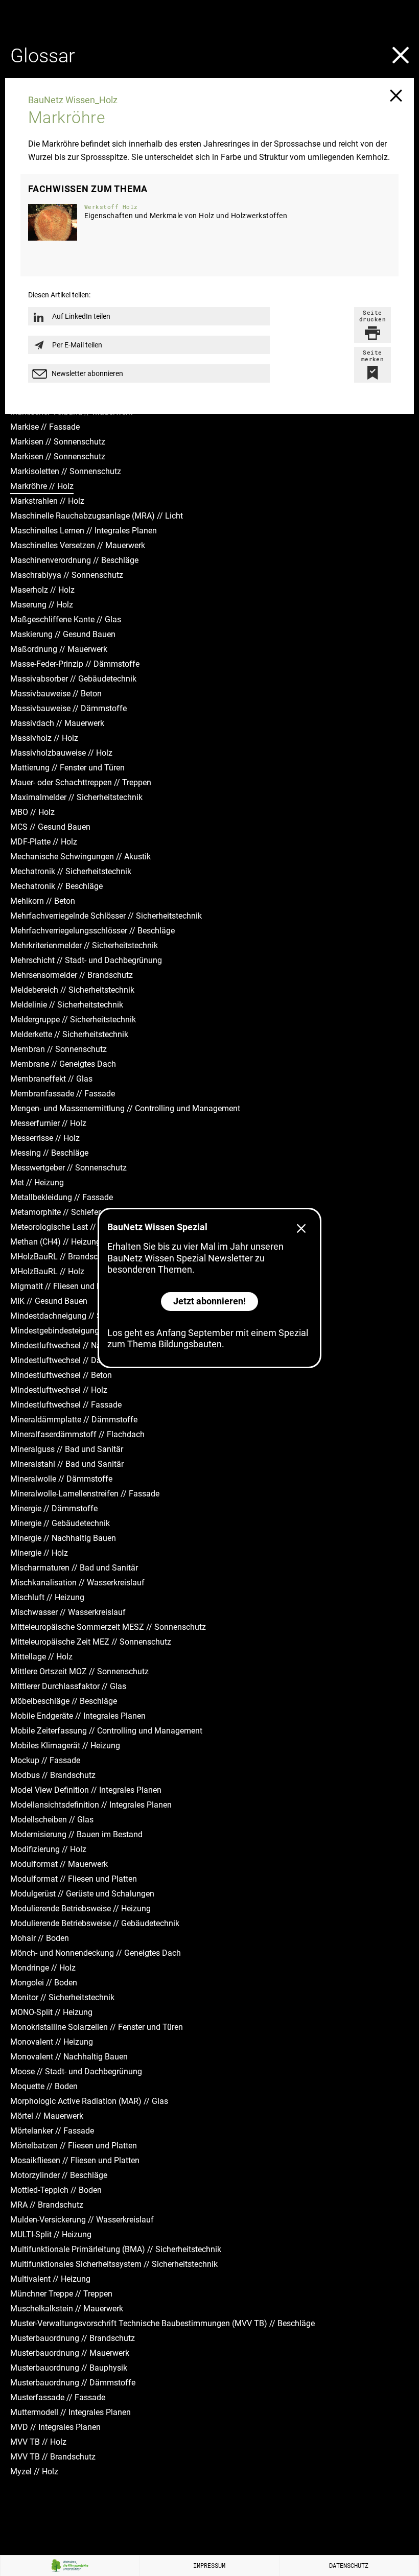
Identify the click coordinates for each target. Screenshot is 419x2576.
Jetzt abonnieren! (209, 1301)
